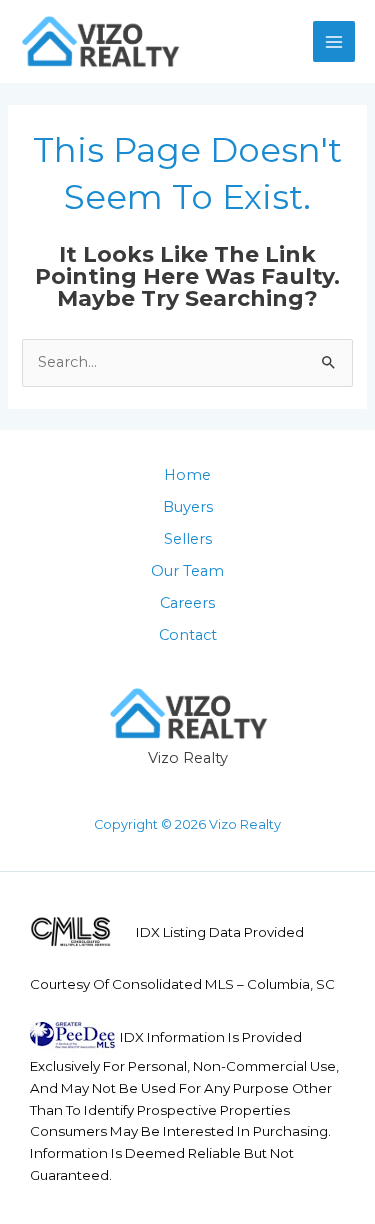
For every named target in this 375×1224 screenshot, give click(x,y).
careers (187, 603)
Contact (188, 635)
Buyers (188, 507)
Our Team (187, 571)
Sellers (188, 539)
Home (187, 475)
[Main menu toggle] (334, 42)
